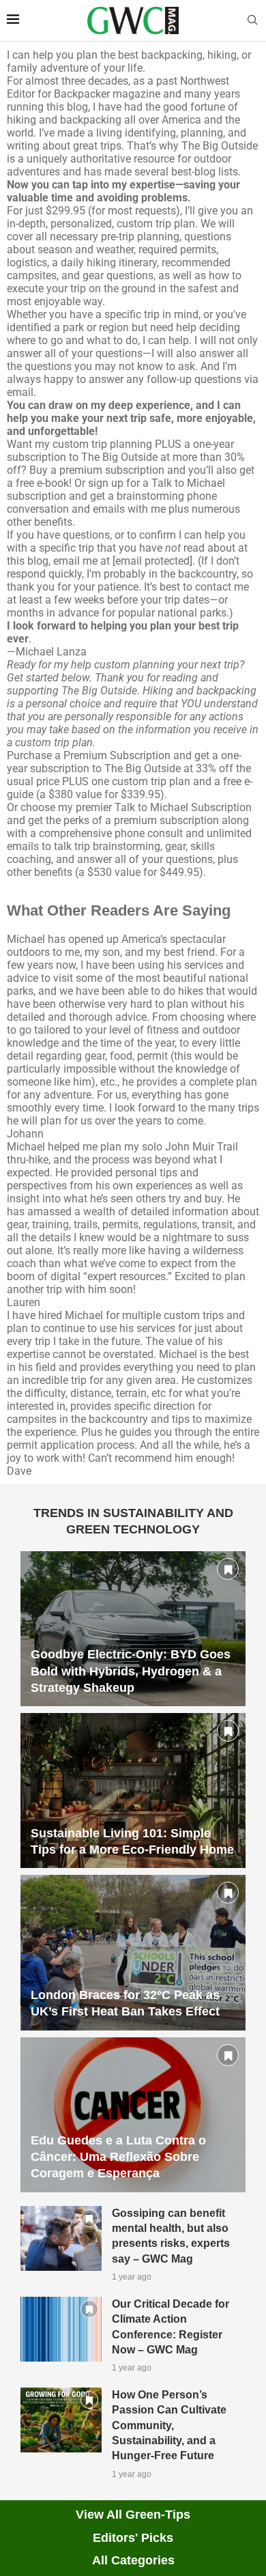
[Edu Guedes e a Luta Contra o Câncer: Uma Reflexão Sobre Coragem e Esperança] (133, 2115)
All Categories (133, 2560)
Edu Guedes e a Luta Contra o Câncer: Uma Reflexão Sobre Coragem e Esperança (118, 2157)
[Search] (252, 20)
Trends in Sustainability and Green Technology (133, 1521)
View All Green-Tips (133, 2515)
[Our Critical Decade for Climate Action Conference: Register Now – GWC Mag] (61, 2329)
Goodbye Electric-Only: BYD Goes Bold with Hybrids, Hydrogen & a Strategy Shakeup (131, 1671)
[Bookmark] (228, 1569)
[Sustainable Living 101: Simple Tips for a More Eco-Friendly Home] (133, 1791)
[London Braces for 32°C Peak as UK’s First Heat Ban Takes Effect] (133, 1952)
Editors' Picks (133, 2538)
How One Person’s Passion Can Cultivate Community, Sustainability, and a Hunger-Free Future (169, 2425)
